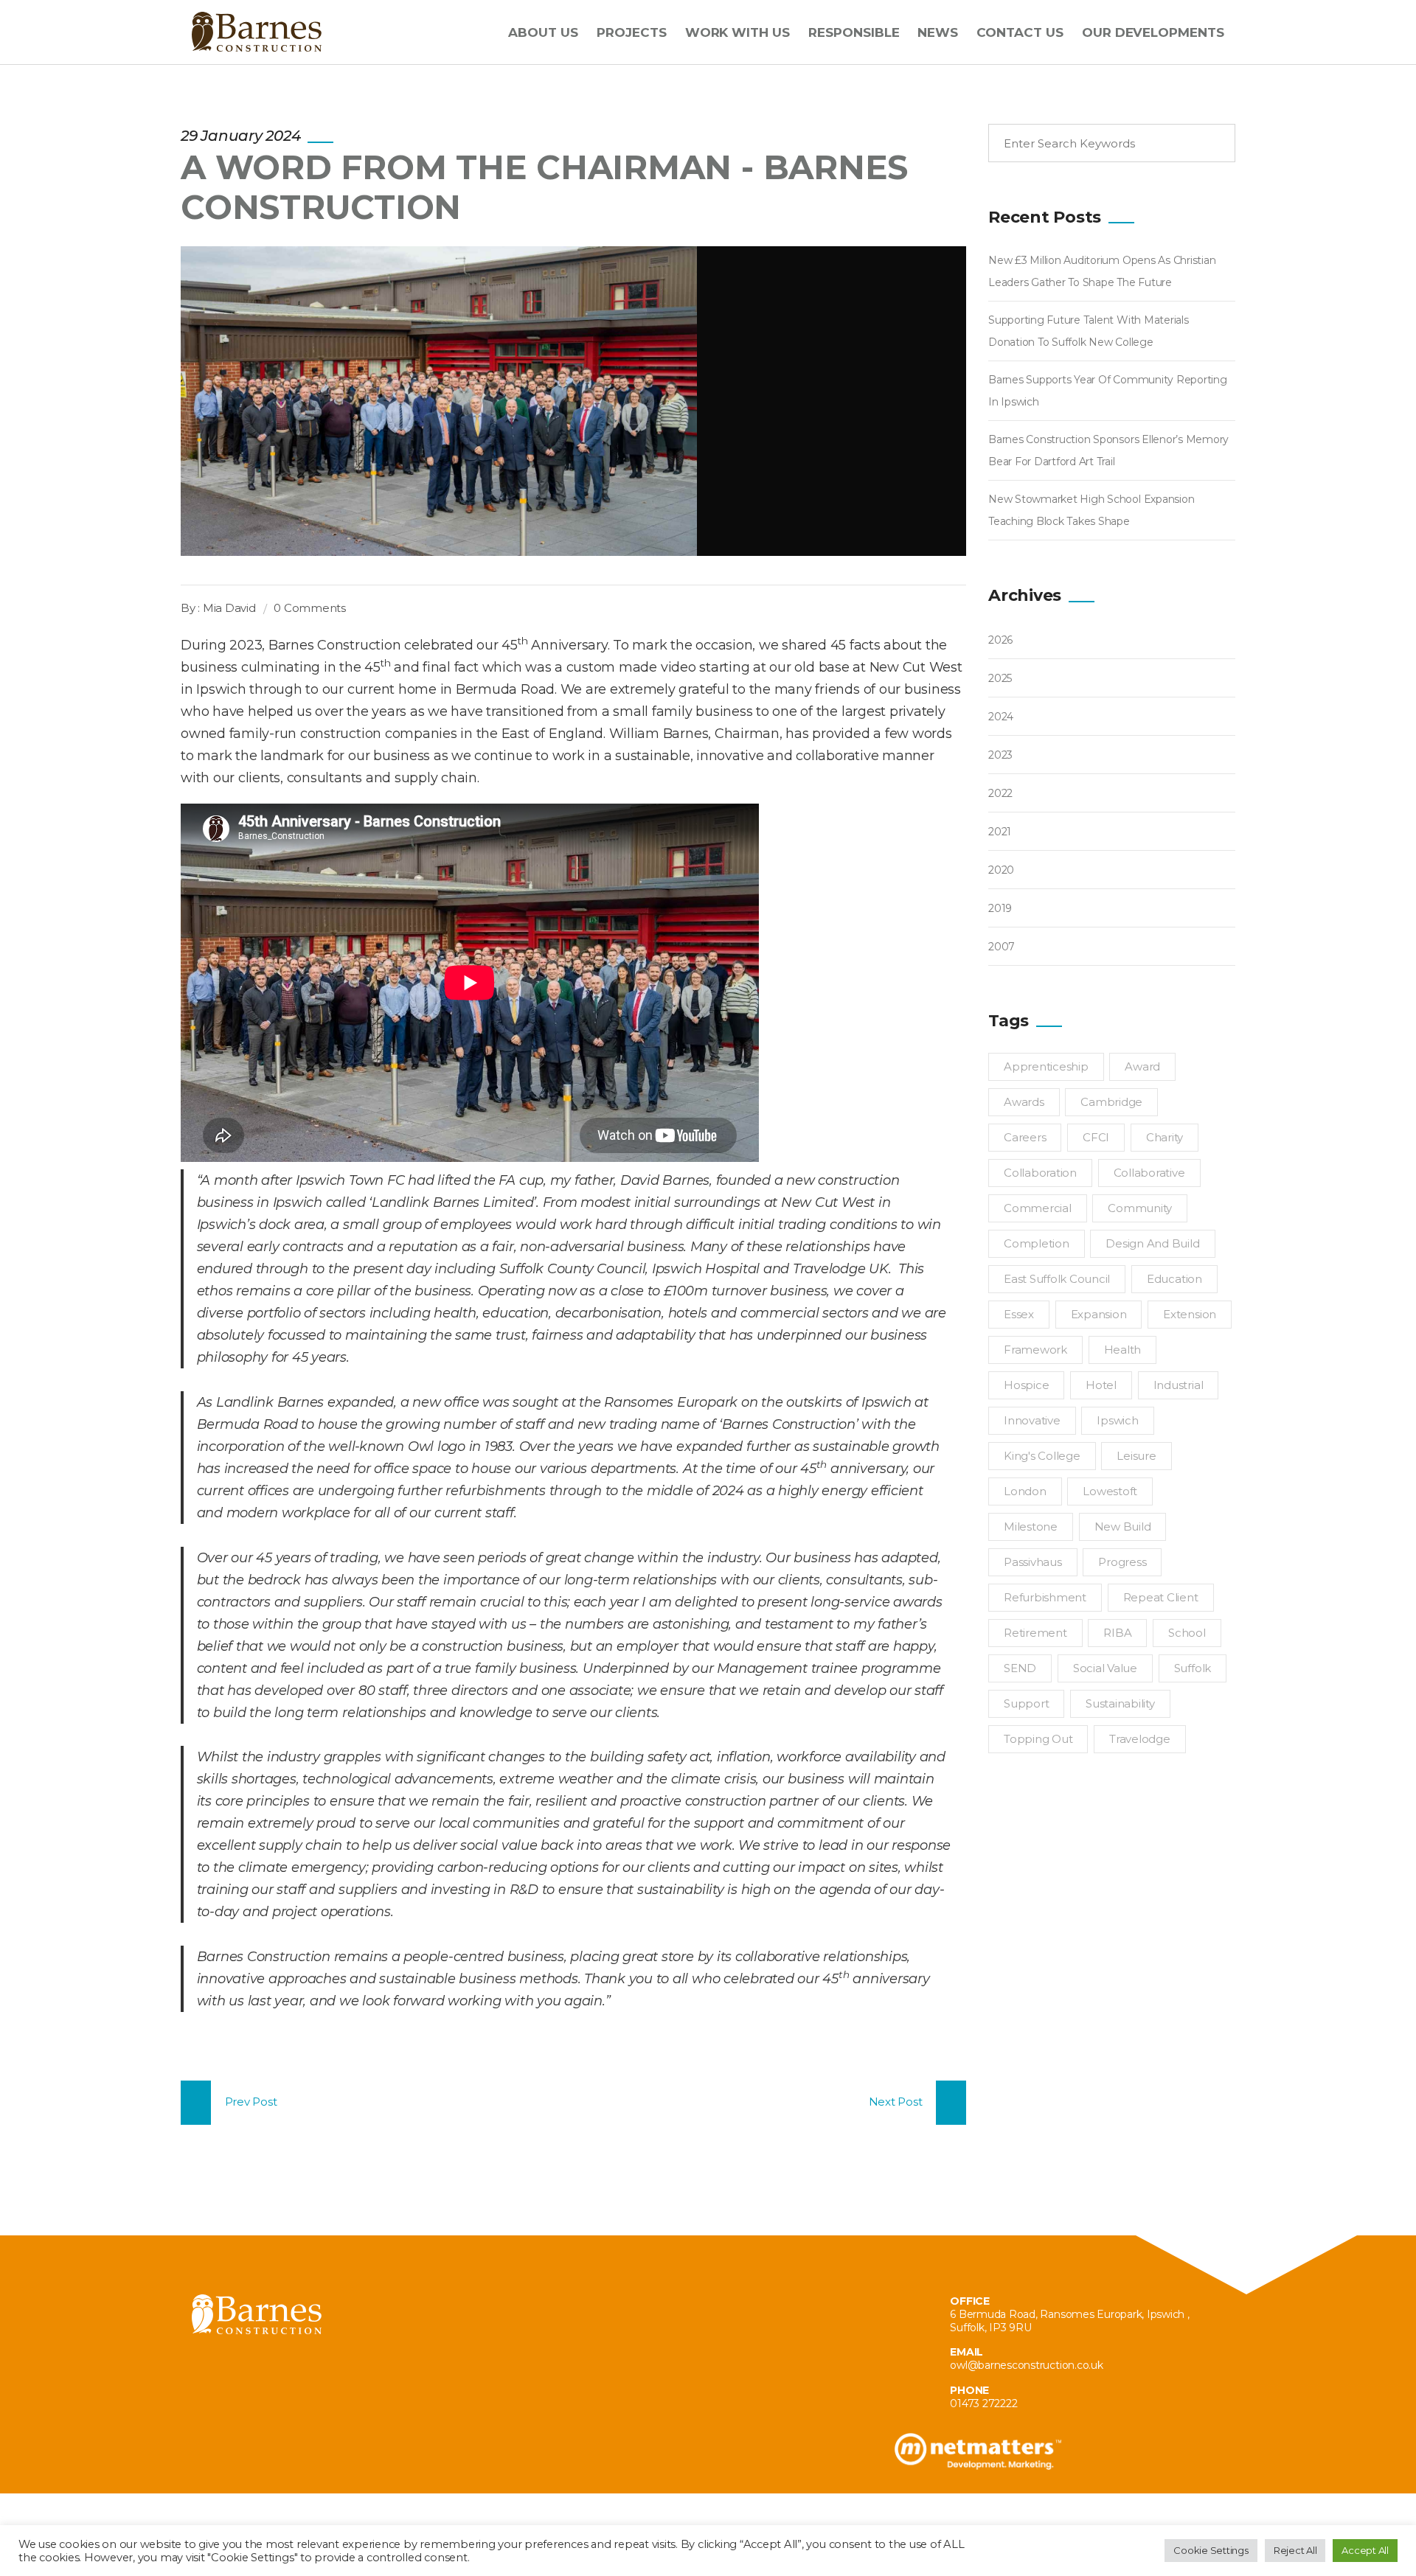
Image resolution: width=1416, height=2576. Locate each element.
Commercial (1038, 1208)
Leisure (1136, 1456)
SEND (1020, 1668)
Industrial (1179, 1385)
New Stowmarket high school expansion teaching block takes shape (1091, 510)
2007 (1002, 947)
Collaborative (1149, 1173)
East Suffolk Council (1057, 1279)
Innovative (1032, 1420)
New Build (1123, 1527)
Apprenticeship (1046, 1066)
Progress (1122, 1562)
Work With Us (737, 32)
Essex (1019, 1314)
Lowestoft (1110, 1491)
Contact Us (1020, 32)
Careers (1025, 1137)
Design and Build (1152, 1243)
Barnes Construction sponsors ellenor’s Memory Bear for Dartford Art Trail (1108, 450)
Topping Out (1038, 1739)
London (1025, 1491)
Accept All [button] (1365, 2550)
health (1123, 1350)
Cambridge (1111, 1102)
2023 (1000, 755)
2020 (1001, 870)
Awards (1024, 1102)
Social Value (1105, 1668)
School (1187, 1633)
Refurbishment (1045, 1597)
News (938, 32)
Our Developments (1153, 32)
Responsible (854, 32)
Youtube (238, 2407)
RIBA (1117, 1633)
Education (1174, 1279)
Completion (1037, 1243)
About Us (543, 32)
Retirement (1035, 1633)
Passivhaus (1033, 1562)
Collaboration (1040, 1173)
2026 (1000, 640)
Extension (1190, 1314)
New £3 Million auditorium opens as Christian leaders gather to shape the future (1102, 271)
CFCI (1096, 1137)
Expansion (1099, 1314)
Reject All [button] (1295, 2550)
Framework (1035, 1350)
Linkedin (271, 2407)
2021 (1000, 832)
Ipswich (1117, 1420)
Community (1140, 1208)
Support (1026, 1703)
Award (1142, 1066)
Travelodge (1140, 1739)
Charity (1165, 1137)
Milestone (1031, 1527)
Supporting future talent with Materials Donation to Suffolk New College (1089, 331)
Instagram (303, 2407)
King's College (1042, 1456)
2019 (1000, 908)
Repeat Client (1161, 1597)
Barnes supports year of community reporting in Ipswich (1108, 391)
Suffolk (1193, 1668)
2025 (1000, 678)
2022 (1000, 793)
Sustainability (1120, 1703)
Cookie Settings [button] (1211, 2550)
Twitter (205, 2407)
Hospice (1026, 1385)
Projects (632, 32)
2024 (1001, 717)
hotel (1101, 1385)
